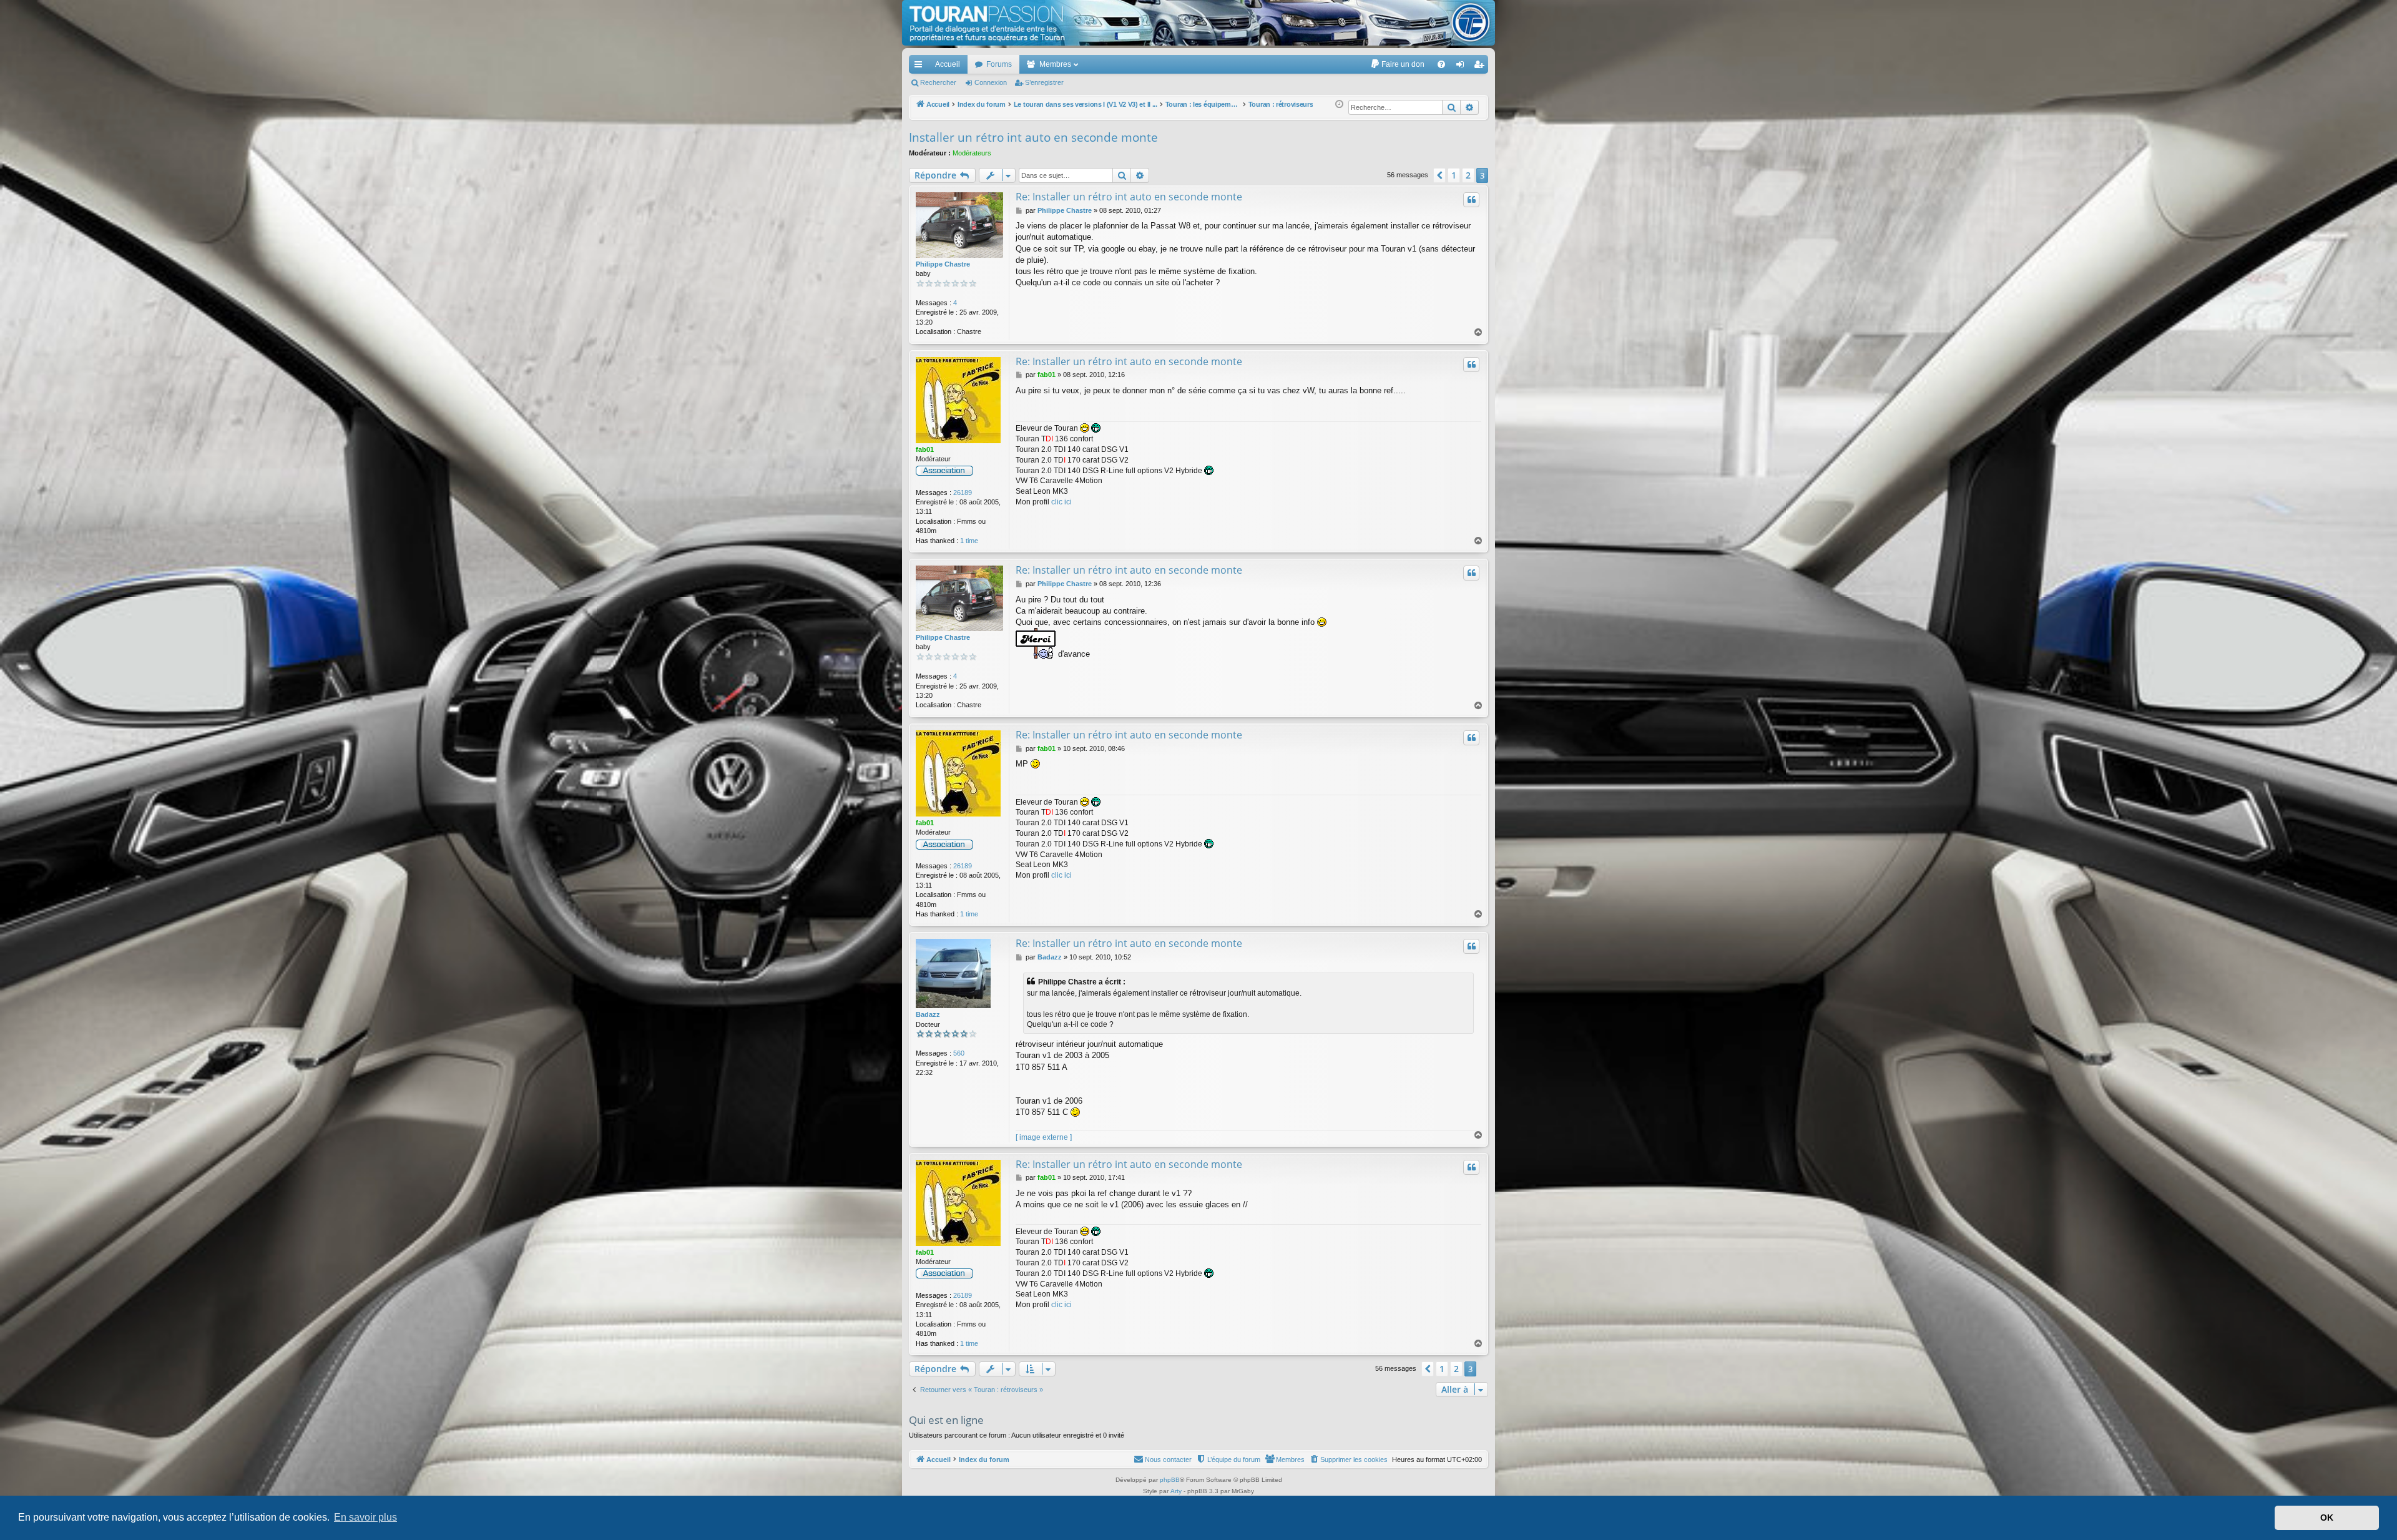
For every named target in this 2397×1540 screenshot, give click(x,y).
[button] (1439, 175)
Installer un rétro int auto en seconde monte (1033, 137)
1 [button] (1454, 175)
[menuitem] (1397, 64)
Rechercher (938, 82)
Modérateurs (972, 153)
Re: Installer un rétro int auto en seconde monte (1129, 197)
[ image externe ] (1044, 1137)
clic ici (1061, 502)
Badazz (928, 1014)
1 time (969, 541)
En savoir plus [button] (365, 1517)
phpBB (1170, 1480)
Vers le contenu (302, 61)
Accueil (948, 64)
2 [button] (1468, 175)
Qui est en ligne (946, 1420)
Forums (999, 64)
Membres (1055, 64)
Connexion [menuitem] (1463, 67)
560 (959, 1053)
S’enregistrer (1044, 82)
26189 (963, 493)
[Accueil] (1198, 23)
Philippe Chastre (943, 264)
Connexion (991, 82)
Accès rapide (921, 67)
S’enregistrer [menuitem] (1481, 67)
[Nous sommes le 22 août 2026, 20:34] (1339, 105)
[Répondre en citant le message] (1471, 200)
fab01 (925, 449)
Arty (1176, 1491)
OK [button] (2327, 1518)
